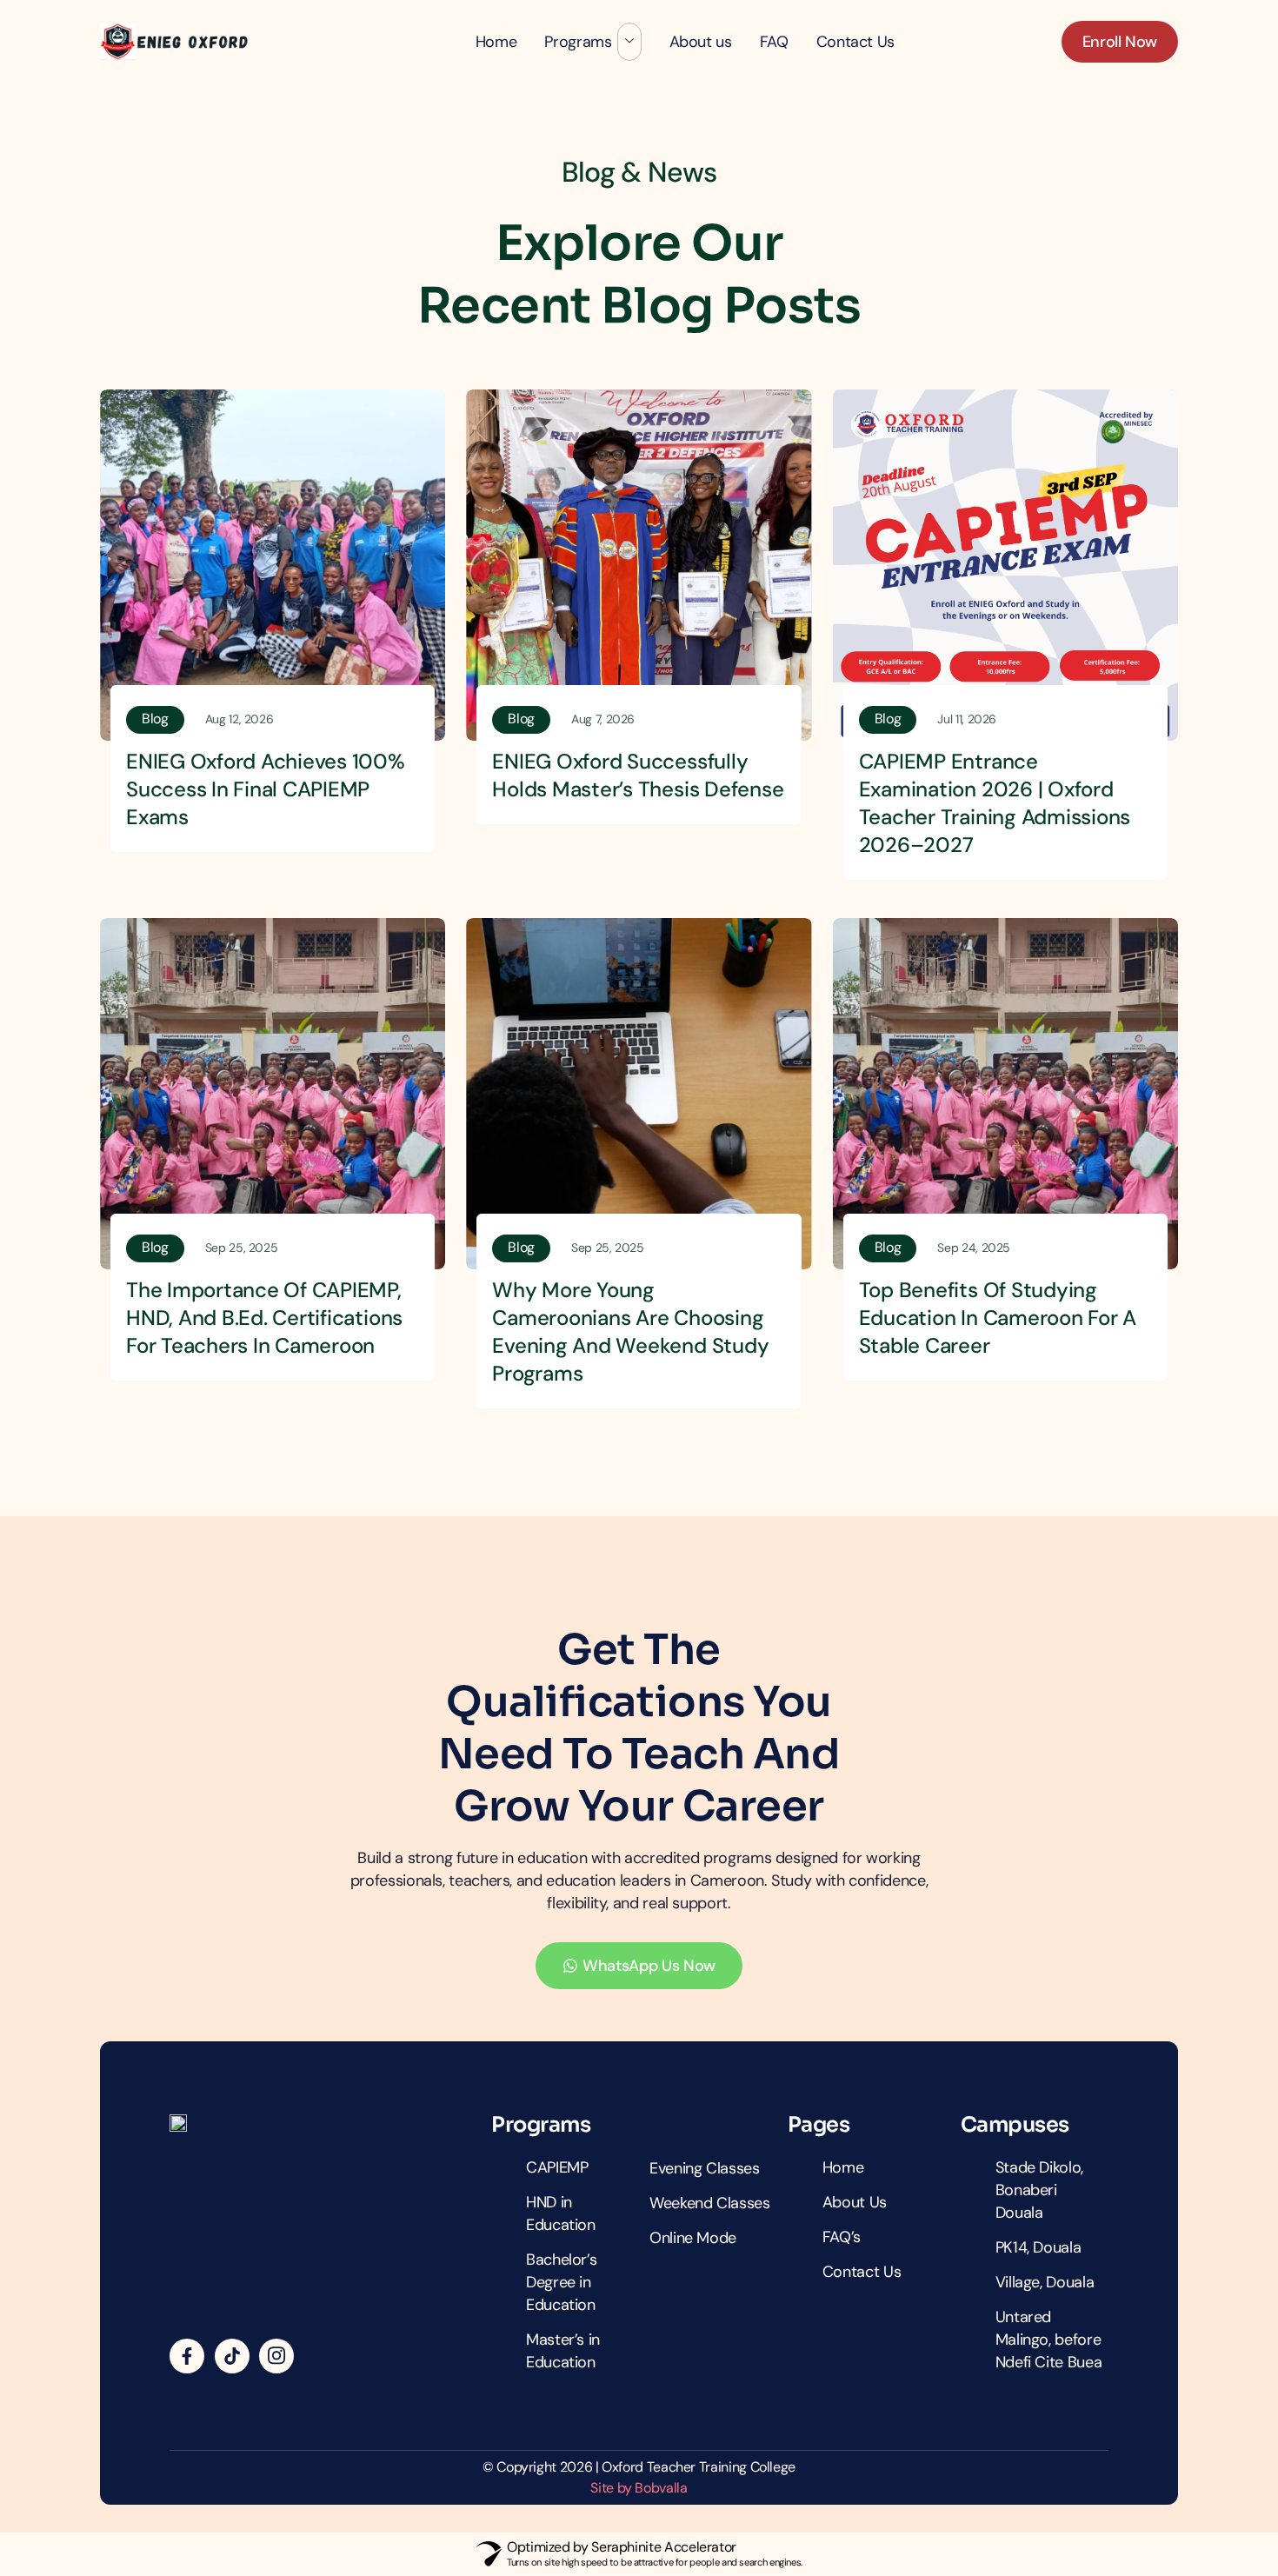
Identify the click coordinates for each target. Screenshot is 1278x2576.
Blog (155, 719)
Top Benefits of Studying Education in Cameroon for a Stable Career (998, 1318)
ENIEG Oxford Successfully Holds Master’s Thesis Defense (638, 775)
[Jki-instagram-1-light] (276, 2356)
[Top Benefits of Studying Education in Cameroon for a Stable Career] (1005, 1094)
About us (701, 42)
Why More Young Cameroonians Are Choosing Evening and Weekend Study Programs (630, 1331)
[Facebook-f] (187, 2356)
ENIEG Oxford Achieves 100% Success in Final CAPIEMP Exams (266, 789)
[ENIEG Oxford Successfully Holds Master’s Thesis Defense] (639, 565)
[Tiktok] (232, 2356)
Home (496, 42)
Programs (578, 42)
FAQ (774, 42)
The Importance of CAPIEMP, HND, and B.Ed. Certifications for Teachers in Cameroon (264, 1318)
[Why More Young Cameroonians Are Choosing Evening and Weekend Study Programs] (639, 1094)
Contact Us (855, 42)
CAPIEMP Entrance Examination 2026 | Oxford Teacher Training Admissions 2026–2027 (995, 803)
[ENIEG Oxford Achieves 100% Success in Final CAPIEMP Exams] (273, 565)
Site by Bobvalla (639, 2488)
